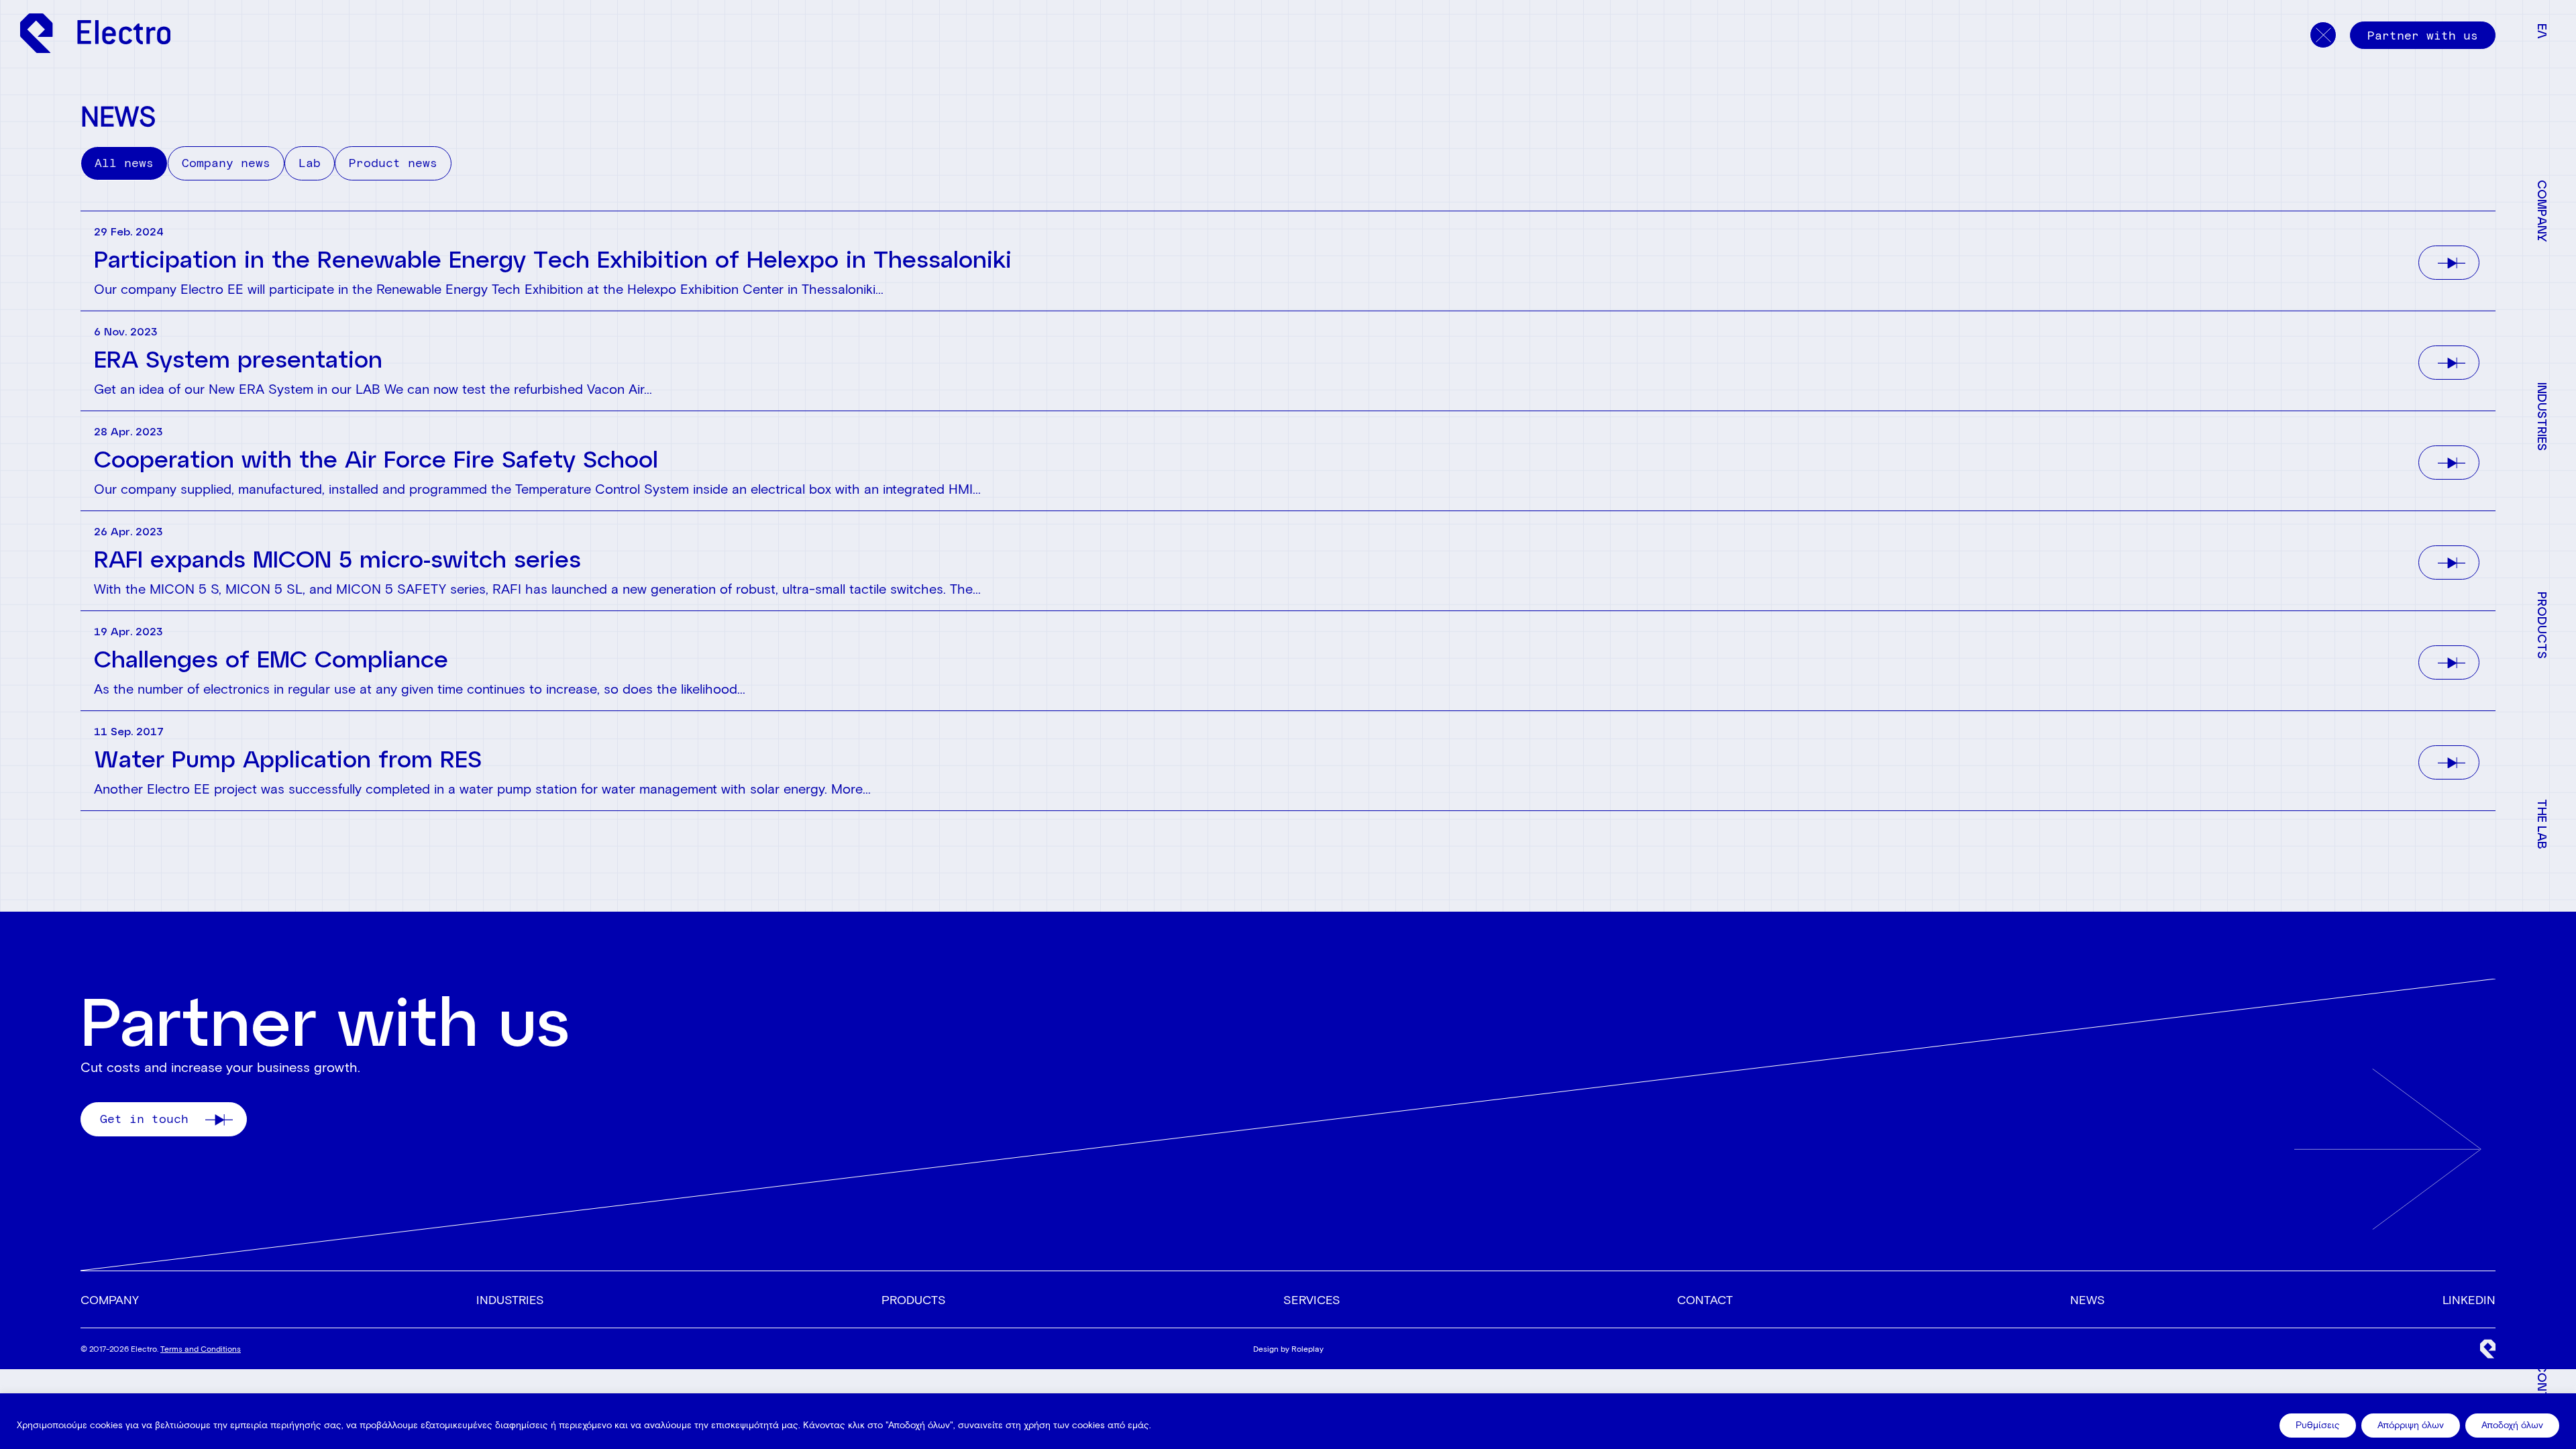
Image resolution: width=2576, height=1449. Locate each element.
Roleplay (1307, 1349)
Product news (393, 163)
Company (110, 1300)
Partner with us (2423, 36)
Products (914, 1300)
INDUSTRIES (510, 1300)
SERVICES (1312, 1300)
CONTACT (1705, 1300)
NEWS (2088, 1300)
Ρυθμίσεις (2318, 1425)
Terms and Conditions (201, 1349)
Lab (310, 163)
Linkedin (2469, 1300)
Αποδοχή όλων (2512, 1425)
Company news (226, 163)
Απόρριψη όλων (2411, 1425)
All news (124, 163)
